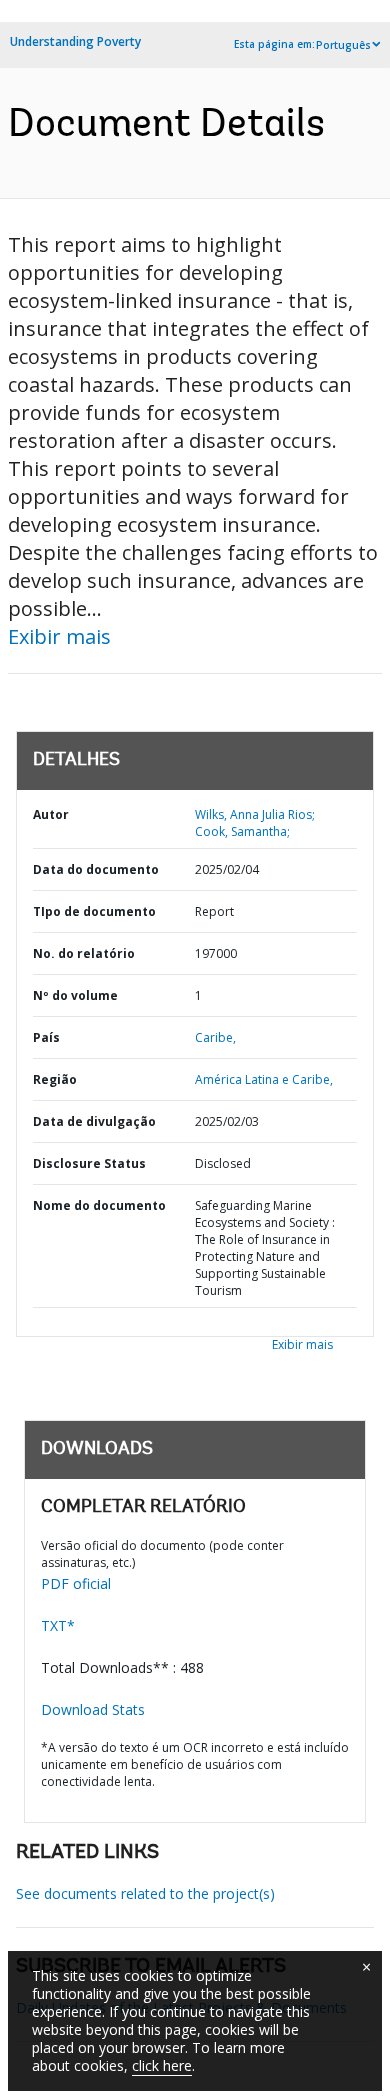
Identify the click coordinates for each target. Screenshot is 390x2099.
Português (343, 45)
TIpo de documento (94, 911)
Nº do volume (75, 995)
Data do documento (96, 869)
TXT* (58, 1625)
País (46, 1037)
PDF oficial (76, 1583)
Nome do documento (99, 1205)
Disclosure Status (89, 1163)
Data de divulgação (94, 1121)
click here (162, 2065)
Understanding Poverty (75, 41)
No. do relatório (84, 953)
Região (55, 1079)
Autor (51, 814)
